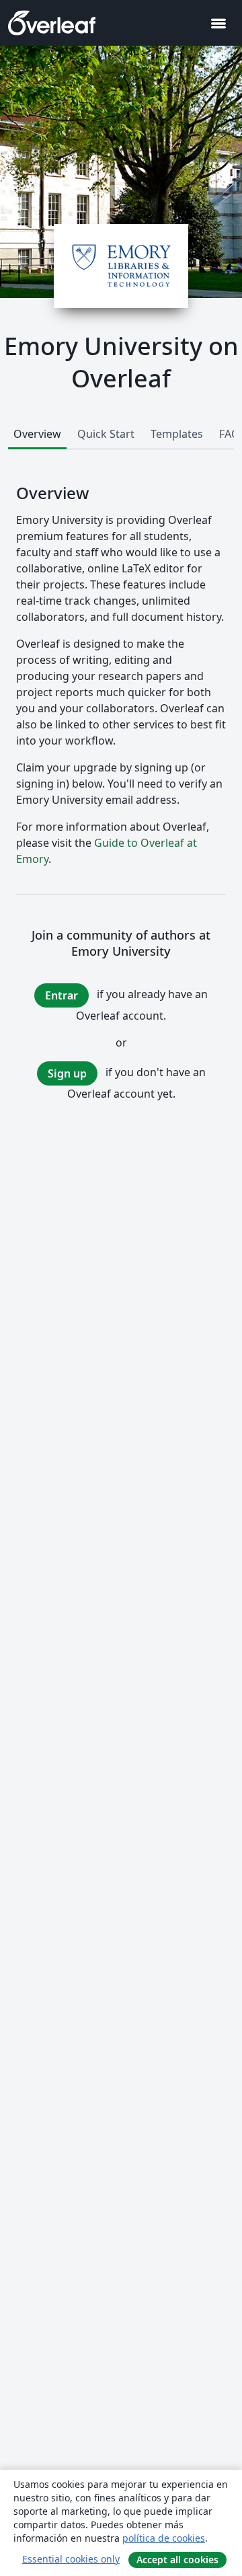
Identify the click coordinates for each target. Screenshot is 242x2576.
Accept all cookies (177, 2560)
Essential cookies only (71, 2559)
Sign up (67, 1073)
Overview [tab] (37, 434)
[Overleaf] (52, 23)
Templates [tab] (177, 434)
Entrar (62, 995)
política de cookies (164, 2538)
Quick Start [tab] (106, 434)
